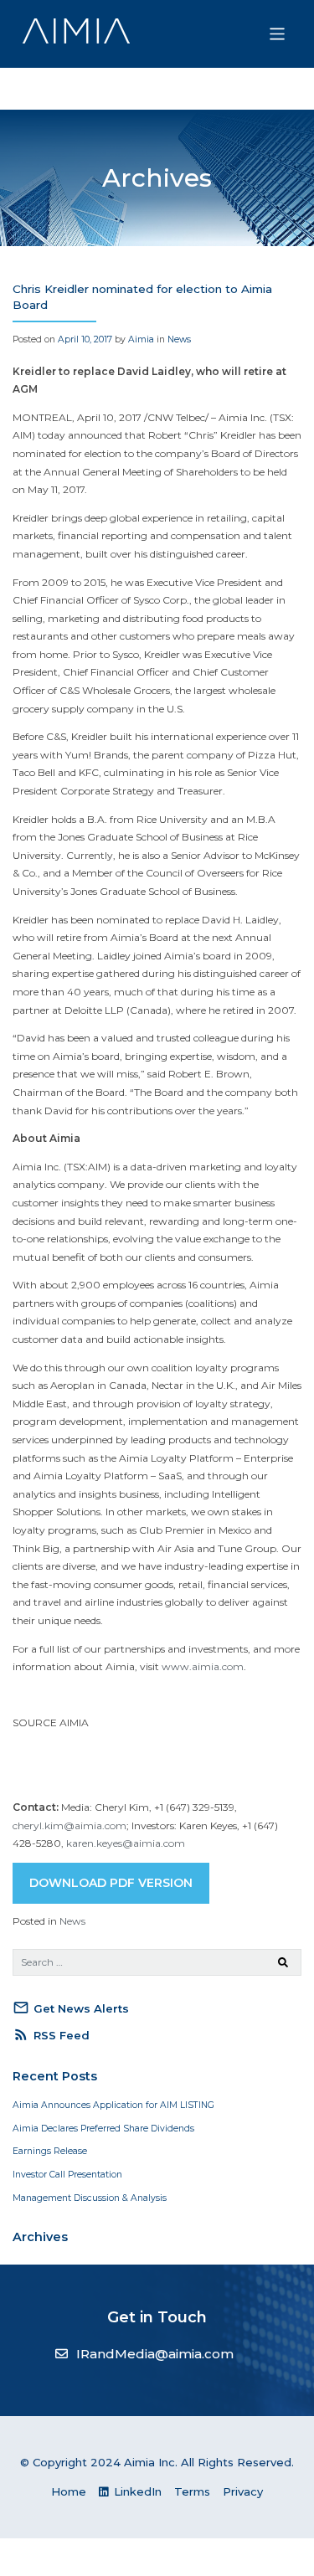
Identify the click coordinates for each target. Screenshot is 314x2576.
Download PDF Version (111, 1883)
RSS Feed (51, 2034)
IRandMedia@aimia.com (155, 2354)
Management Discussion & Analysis (90, 2198)
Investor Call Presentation (67, 2175)
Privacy (243, 2491)
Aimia (141, 339)
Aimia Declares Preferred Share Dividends (103, 2129)
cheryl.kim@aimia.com (69, 1825)
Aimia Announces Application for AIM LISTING (113, 2105)
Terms (192, 2491)
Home (69, 2491)
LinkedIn (136, 2491)
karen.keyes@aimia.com (126, 1843)
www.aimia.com (203, 1666)
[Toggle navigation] (278, 34)
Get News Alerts (71, 2008)
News (179, 339)
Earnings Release (50, 2151)
